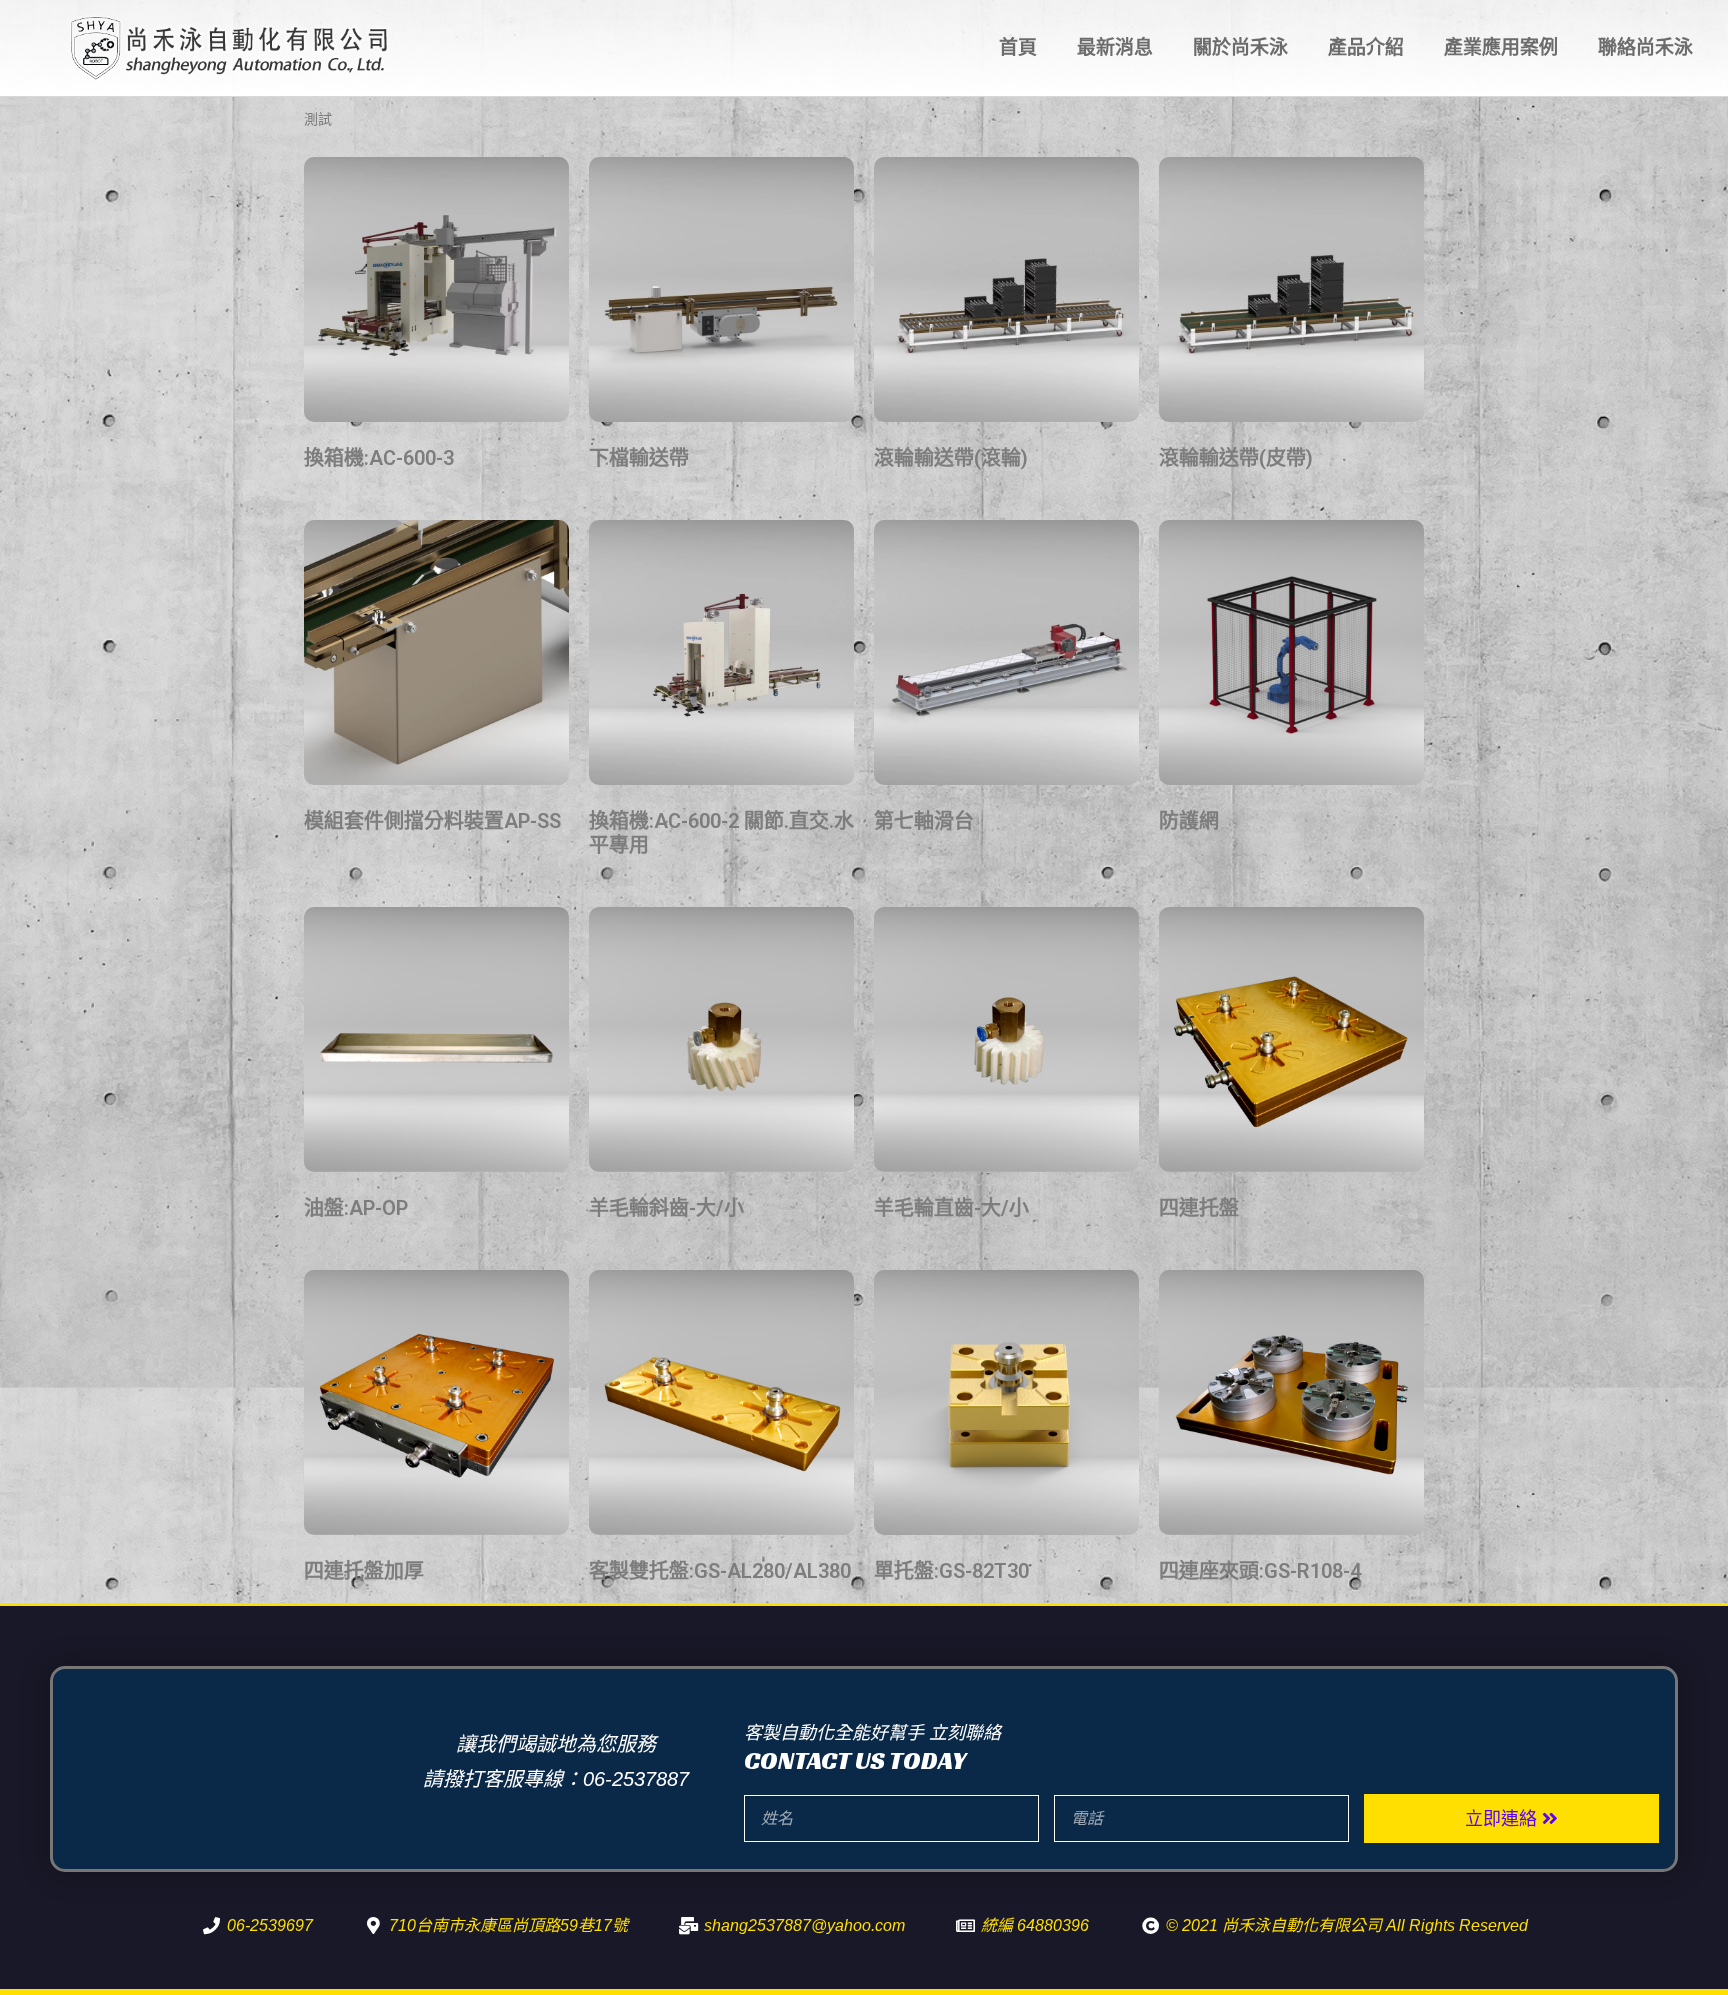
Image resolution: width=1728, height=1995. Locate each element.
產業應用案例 (1501, 47)
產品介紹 (1366, 47)
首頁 (1018, 47)
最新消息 (1115, 47)
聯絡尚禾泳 (1645, 47)
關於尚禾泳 (1240, 47)
